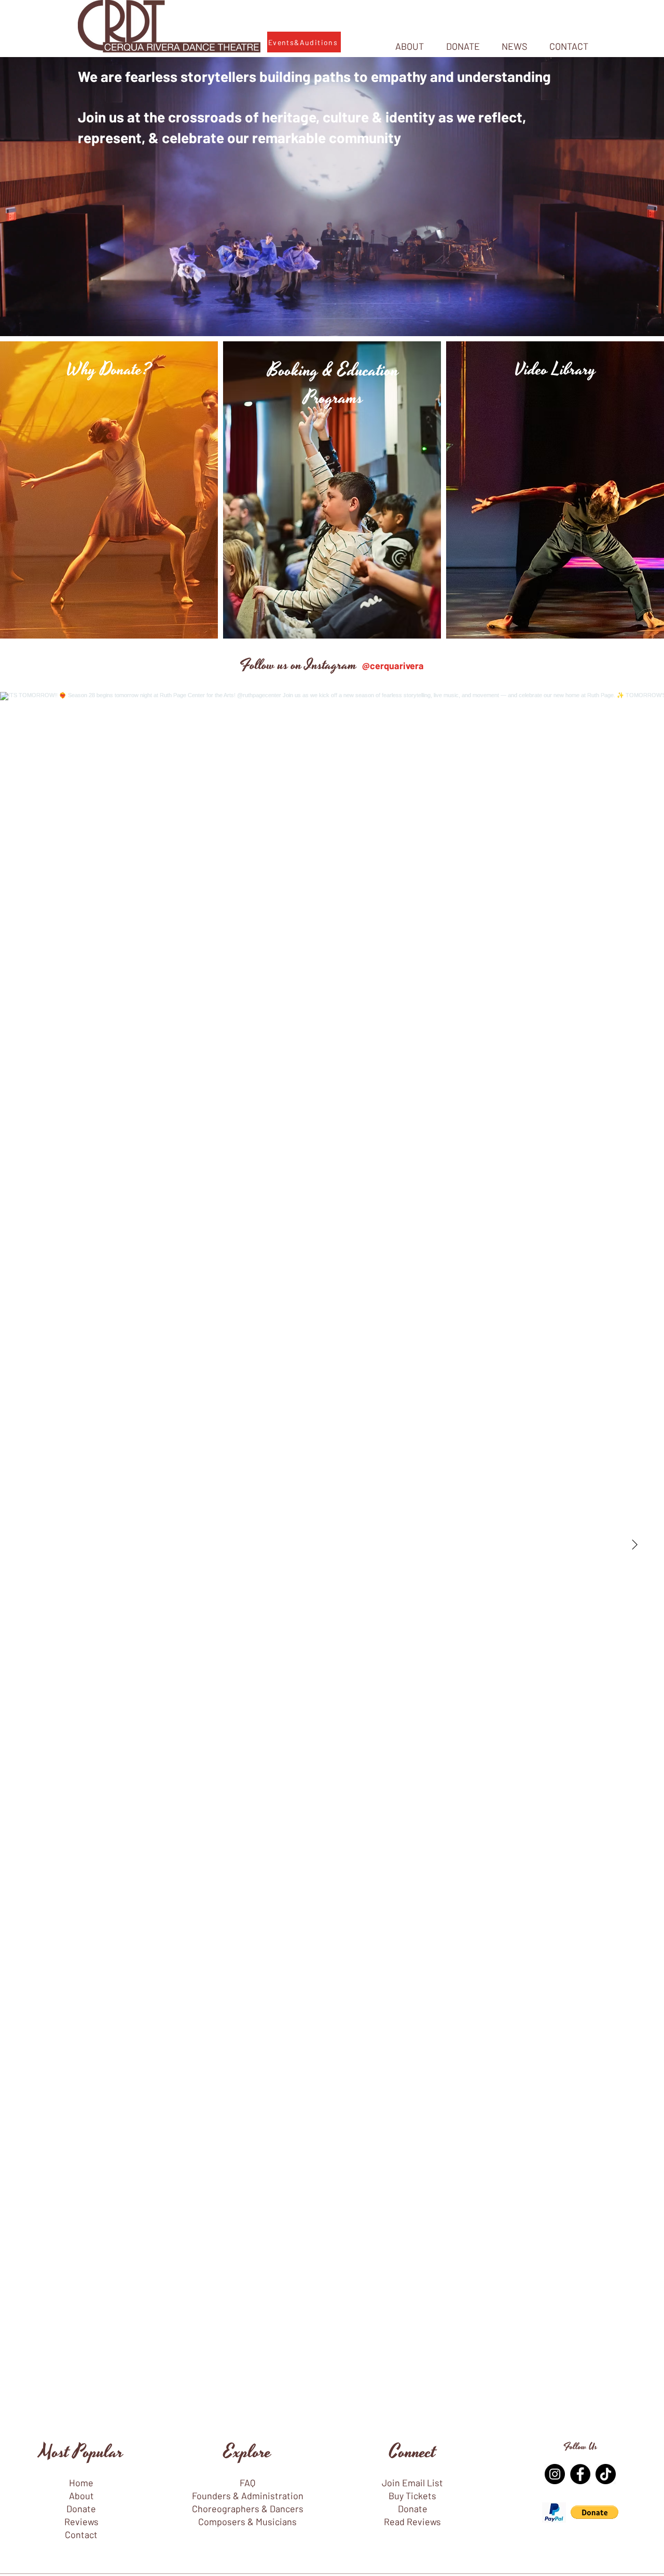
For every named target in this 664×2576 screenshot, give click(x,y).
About (81, 2496)
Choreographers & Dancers (248, 2509)
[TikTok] (606, 2474)
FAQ (247, 2483)
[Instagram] (555, 2474)
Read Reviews (412, 2522)
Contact (81, 2535)
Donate (81, 2509)
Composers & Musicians (247, 2522)
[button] (594, 2512)
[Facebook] (580, 2474)
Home (81, 2483)
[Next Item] (634, 1545)
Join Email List (412, 2483)
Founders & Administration (248, 2496)
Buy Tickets (412, 2496)
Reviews (81, 2522)
